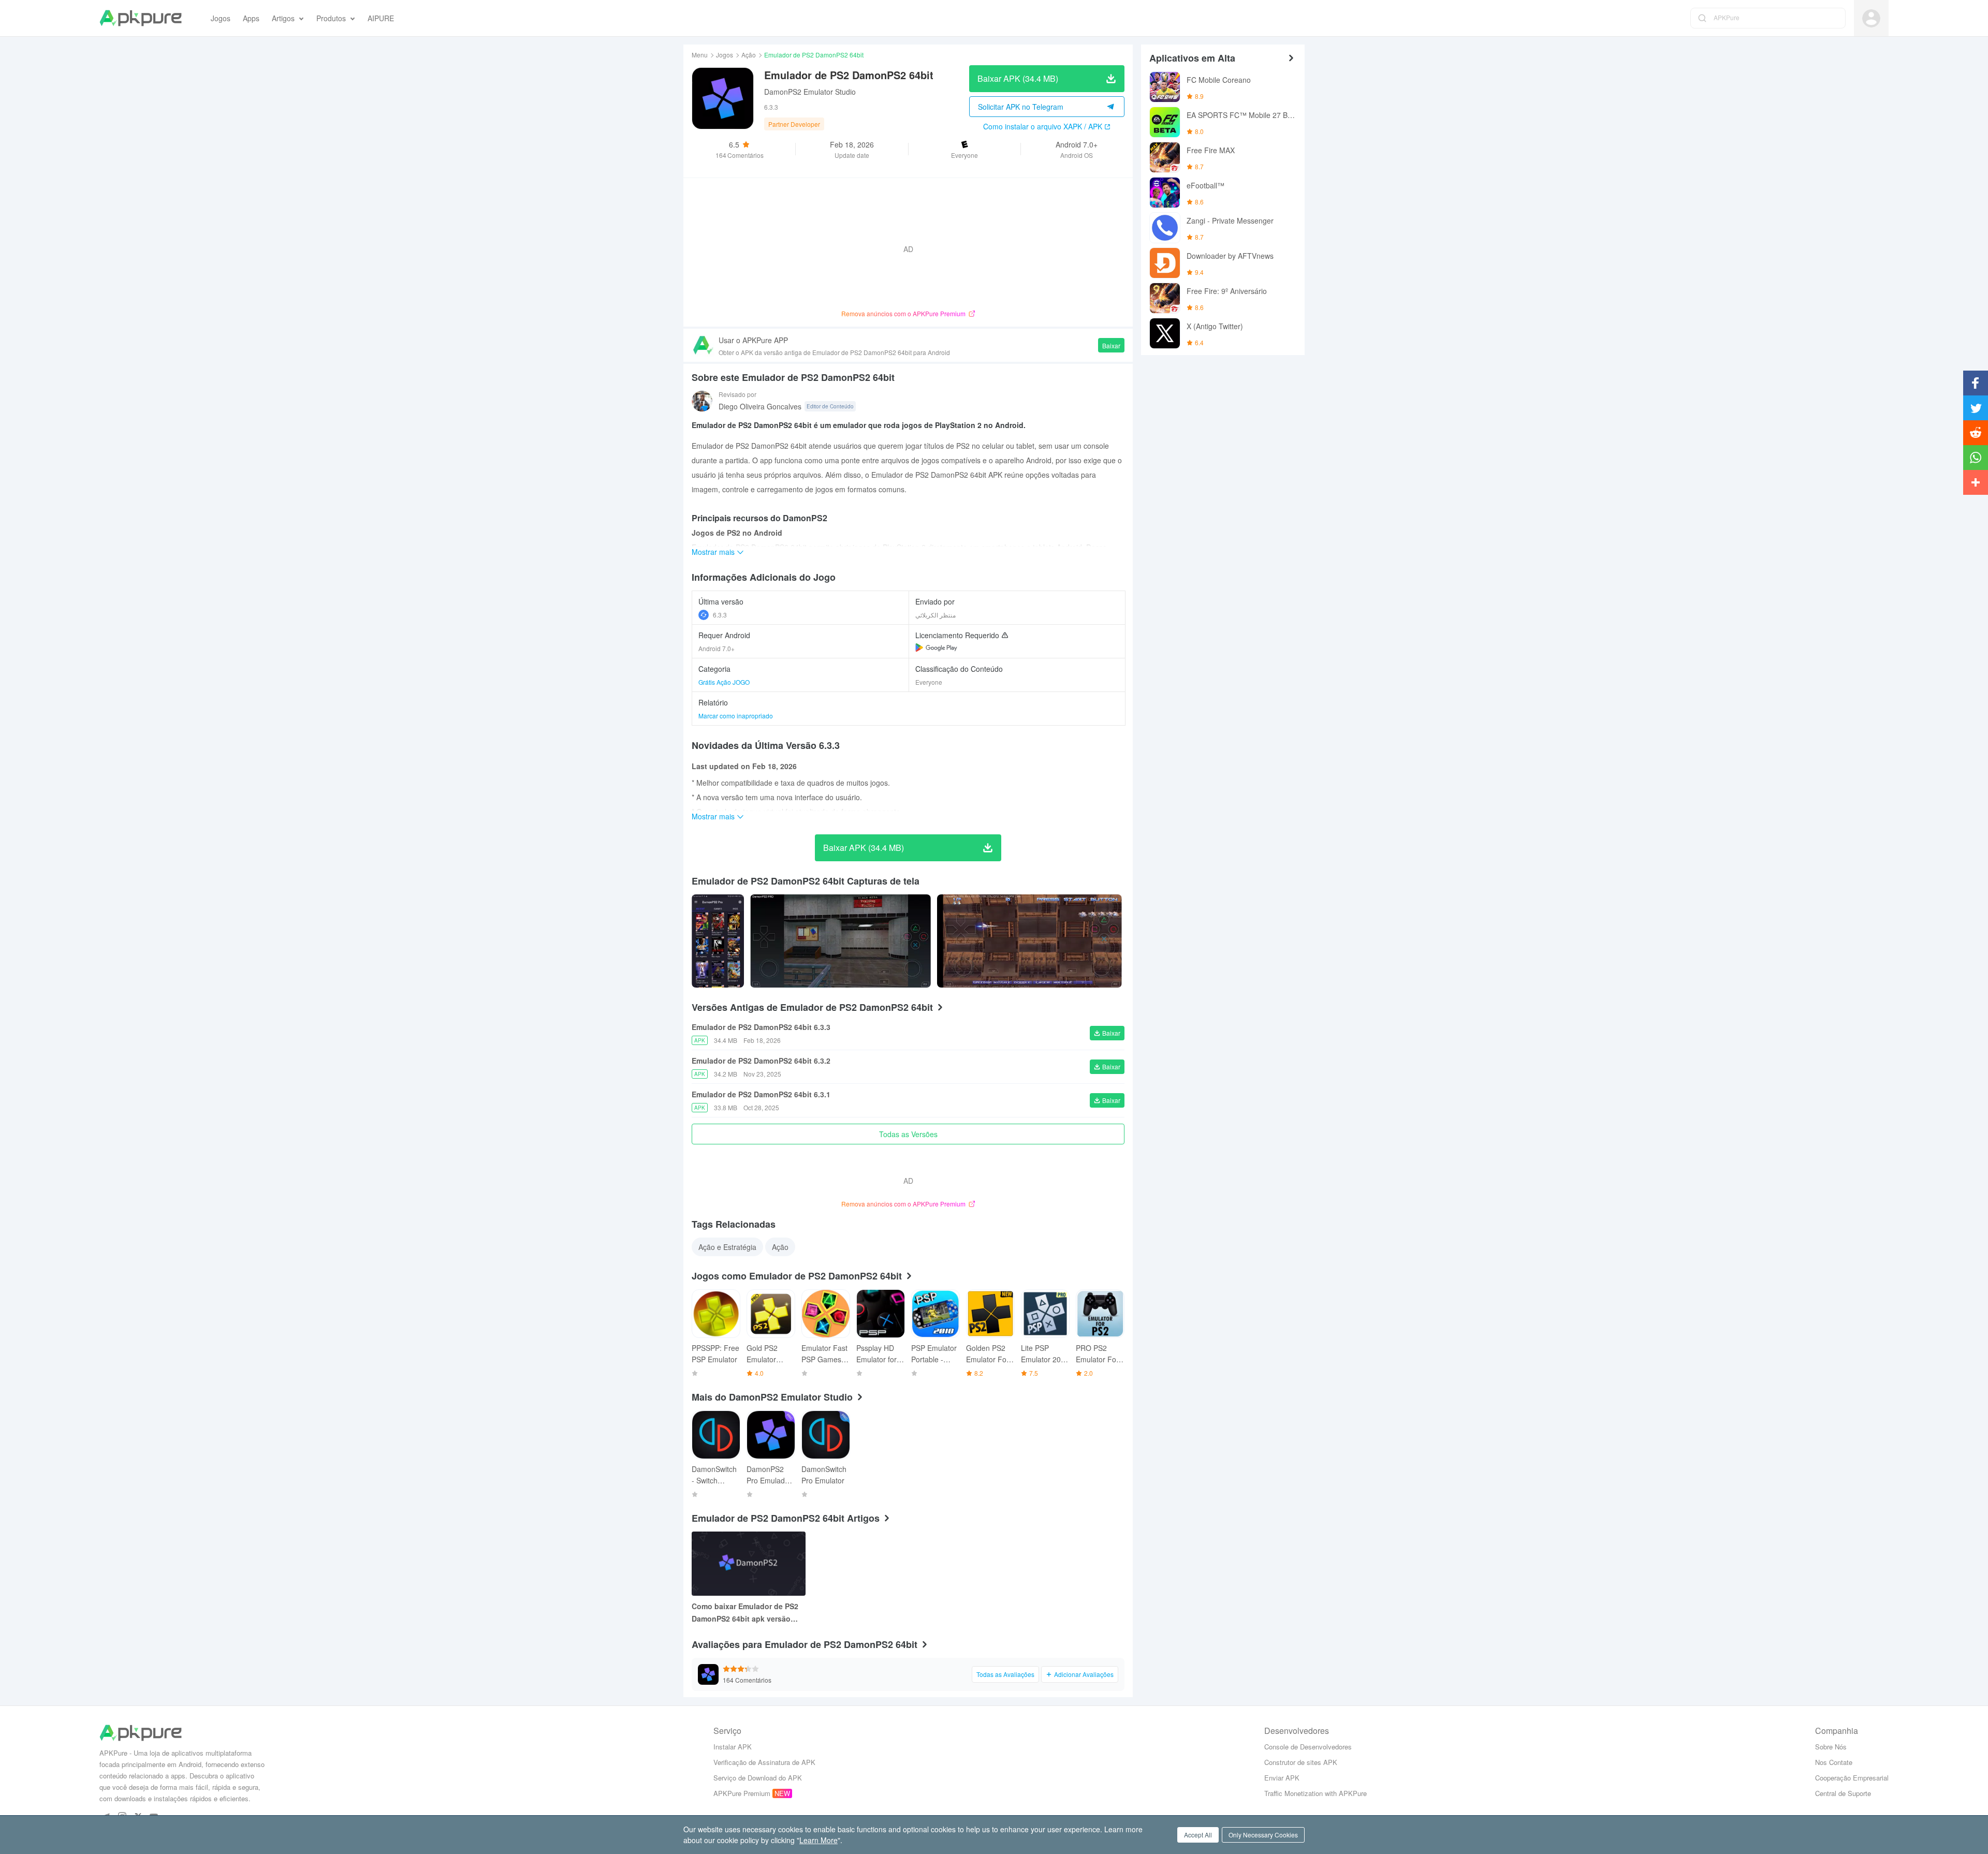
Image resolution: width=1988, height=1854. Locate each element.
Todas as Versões (908, 1134)
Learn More (818, 1840)
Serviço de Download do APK (758, 1778)
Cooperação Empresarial (1852, 1778)
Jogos (725, 55)
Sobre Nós (1831, 1747)
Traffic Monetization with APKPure (1315, 1793)
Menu (700, 55)
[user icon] (1871, 18)
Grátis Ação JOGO (724, 682)
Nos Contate (1834, 1762)
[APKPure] (141, 18)
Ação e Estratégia (727, 1247)
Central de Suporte (1843, 1793)
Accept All (1198, 1835)
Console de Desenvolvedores (1308, 1747)
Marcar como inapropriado (736, 716)
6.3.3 (720, 615)
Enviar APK (1282, 1778)
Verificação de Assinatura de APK (764, 1762)
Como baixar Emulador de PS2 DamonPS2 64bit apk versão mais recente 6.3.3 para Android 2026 (748, 1613)
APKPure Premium (742, 1793)
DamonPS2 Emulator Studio (810, 92)
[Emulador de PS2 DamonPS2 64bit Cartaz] (718, 941)
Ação (749, 55)
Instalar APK (733, 1747)
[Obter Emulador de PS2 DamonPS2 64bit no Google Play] (936, 648)
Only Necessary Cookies (1263, 1835)
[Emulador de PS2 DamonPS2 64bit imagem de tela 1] (840, 941)
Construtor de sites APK (1301, 1762)
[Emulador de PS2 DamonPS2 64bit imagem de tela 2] (1029, 941)
